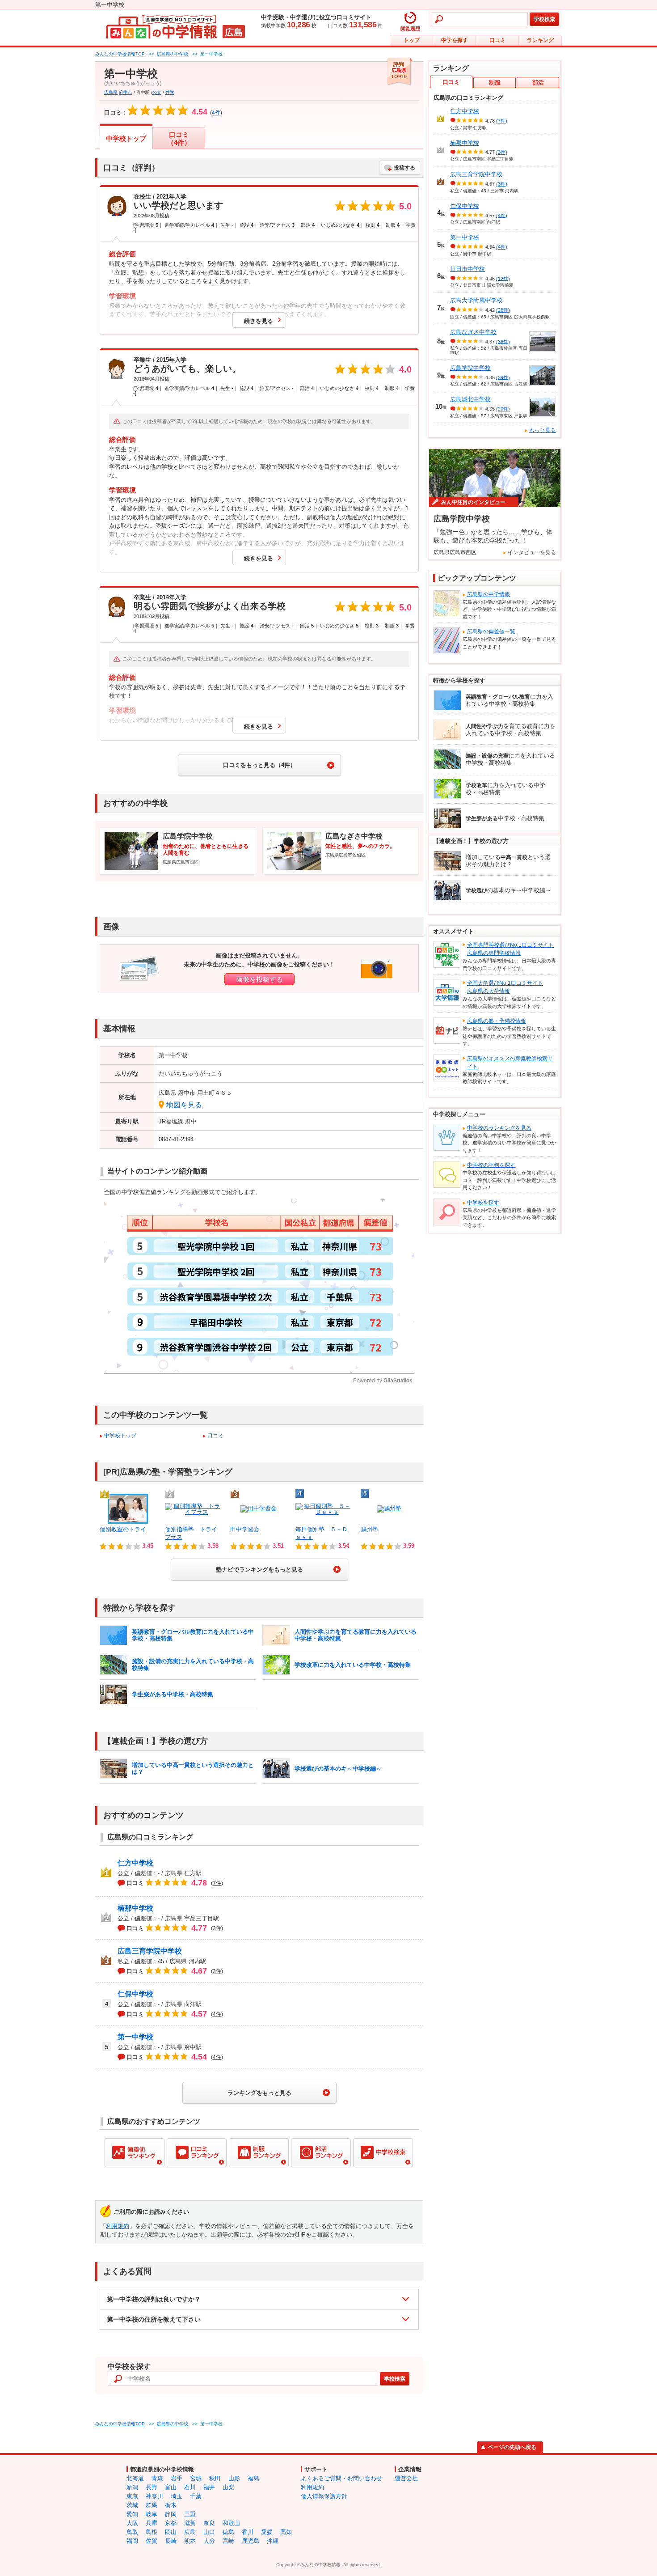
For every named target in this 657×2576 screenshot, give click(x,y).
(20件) (503, 409)
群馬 (152, 2505)
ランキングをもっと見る (259, 2093)
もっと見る (543, 430)
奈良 (209, 2523)
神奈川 (154, 2496)
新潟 (132, 2487)
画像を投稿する (259, 979)
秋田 (215, 2478)
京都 (171, 2523)
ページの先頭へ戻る (512, 2447)
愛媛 (267, 2532)
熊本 (190, 2541)
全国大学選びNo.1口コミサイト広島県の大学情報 (505, 987)
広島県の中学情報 (489, 594)
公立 (157, 92)
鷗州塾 (369, 1529)
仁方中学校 (135, 1863)
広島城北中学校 (470, 399)
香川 (248, 2532)
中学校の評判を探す (491, 1165)
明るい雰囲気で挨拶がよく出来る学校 (210, 606)
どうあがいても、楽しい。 (187, 369)
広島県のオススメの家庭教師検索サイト (510, 1063)
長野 (152, 2487)
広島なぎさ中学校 (473, 332)
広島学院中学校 (470, 368)
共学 (170, 92)
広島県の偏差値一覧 (491, 631)
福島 (253, 2478)
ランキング (540, 40)
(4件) (502, 215)
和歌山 (231, 2523)
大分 (209, 2541)
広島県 (111, 92)
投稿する (404, 168)
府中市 (126, 92)
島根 (152, 2532)
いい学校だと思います (178, 205)
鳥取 (132, 2532)
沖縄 (273, 2541)
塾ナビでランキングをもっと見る (259, 1570)
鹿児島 (251, 2541)
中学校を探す (483, 1203)
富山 (171, 2487)
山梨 (228, 2487)
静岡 (171, 2514)
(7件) (502, 121)
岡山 (171, 2532)
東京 (132, 2496)
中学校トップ (126, 138)
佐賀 (152, 2541)
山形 (234, 2478)
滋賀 (190, 2523)
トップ (412, 40)
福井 (209, 2487)
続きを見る (259, 321)
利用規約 (118, 2226)
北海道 (135, 2478)
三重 (190, 2514)
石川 (190, 2487)
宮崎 (228, 2541)
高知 (286, 2532)
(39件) (503, 377)
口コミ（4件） (179, 138)
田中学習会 (245, 1529)
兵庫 (152, 2523)
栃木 (171, 2505)
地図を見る (184, 1105)
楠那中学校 (135, 1908)
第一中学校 (135, 2037)
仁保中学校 (135, 1994)
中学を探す (455, 40)
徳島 (228, 2532)
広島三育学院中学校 (150, 1951)
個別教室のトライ (123, 1529)
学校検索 (544, 19)
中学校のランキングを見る (499, 1128)
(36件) (503, 341)
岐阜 (152, 2514)
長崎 (171, 2541)
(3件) (502, 152)
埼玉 (177, 2496)
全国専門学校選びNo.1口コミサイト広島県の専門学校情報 (510, 949)
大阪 (132, 2523)
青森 (157, 2478)
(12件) (503, 278)
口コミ (497, 40)
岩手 (177, 2478)
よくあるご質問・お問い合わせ (341, 2478)
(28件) (503, 310)
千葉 (196, 2496)
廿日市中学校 (467, 269)
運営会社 (406, 2478)
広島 (190, 2532)
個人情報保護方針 (324, 2496)
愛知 (132, 2514)
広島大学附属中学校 (476, 300)
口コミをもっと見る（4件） (259, 765)
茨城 (132, 2505)
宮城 (196, 2478)
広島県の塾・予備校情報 (497, 1021)
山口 (209, 2532)
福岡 (132, 2541)
